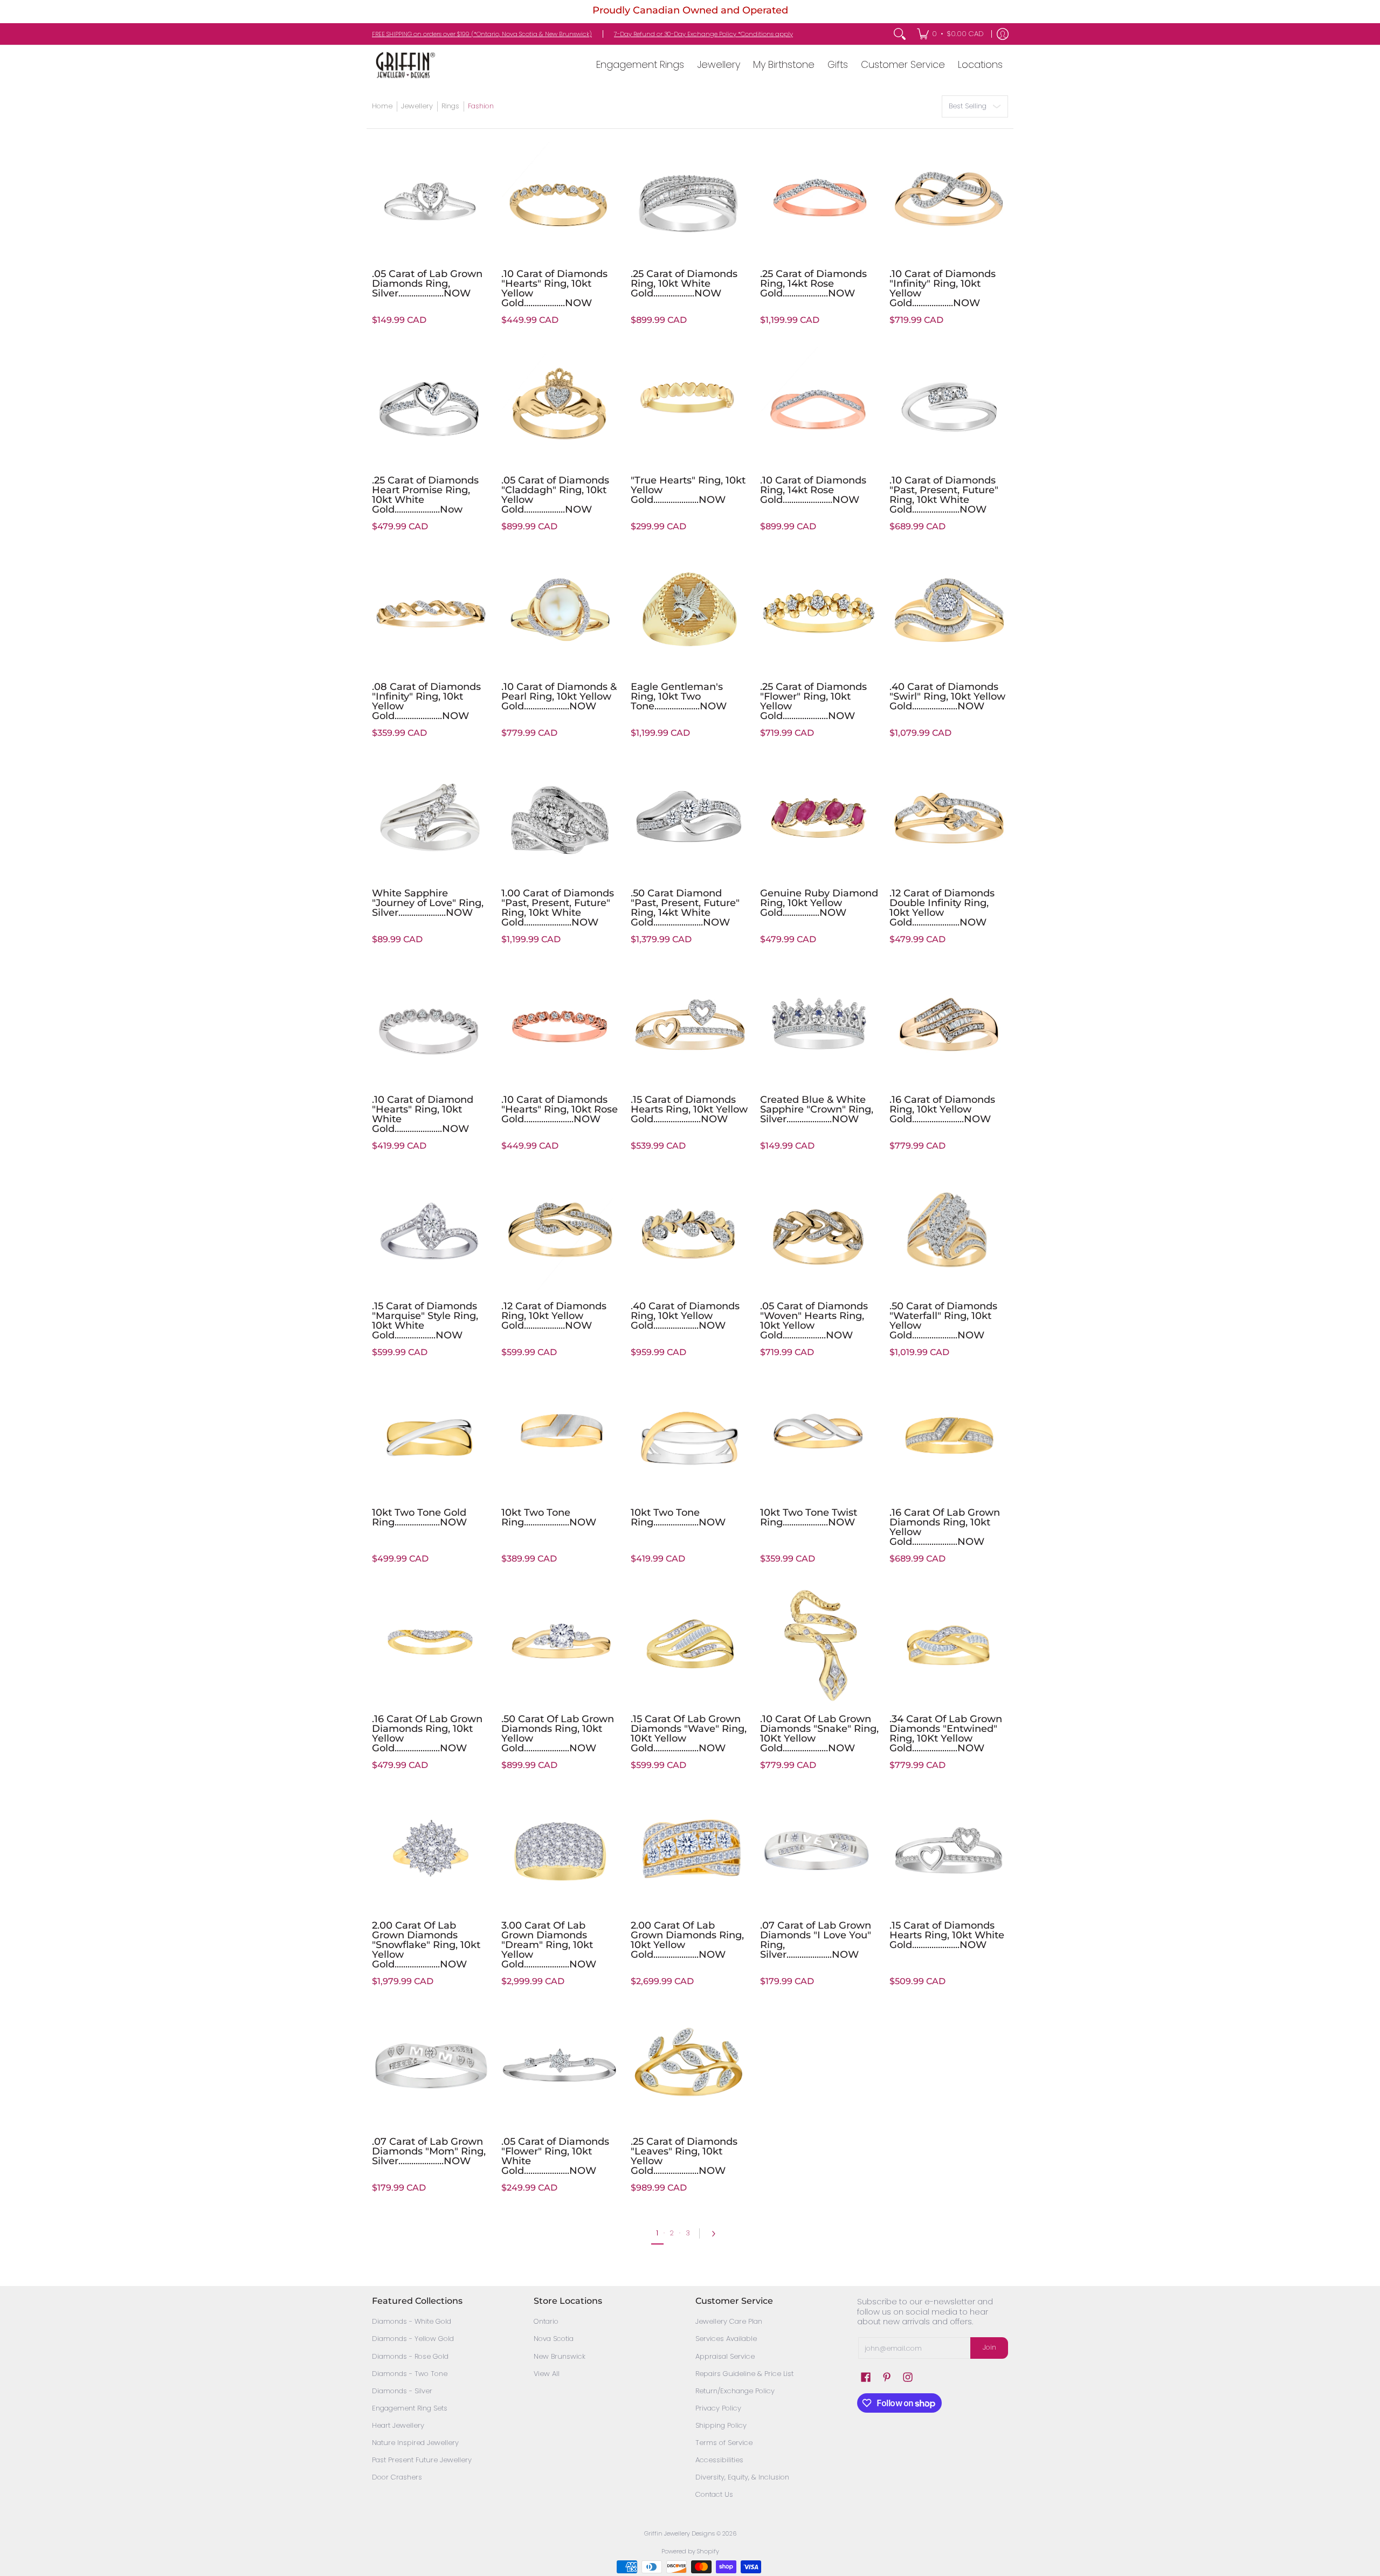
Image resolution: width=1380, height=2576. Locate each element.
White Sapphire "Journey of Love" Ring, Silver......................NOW (428, 903)
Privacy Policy (718, 2408)
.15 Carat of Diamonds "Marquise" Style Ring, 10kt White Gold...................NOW (425, 1321)
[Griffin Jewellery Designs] (404, 65)
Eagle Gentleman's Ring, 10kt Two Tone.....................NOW (679, 696)
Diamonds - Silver (402, 2391)
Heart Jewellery (398, 2425)
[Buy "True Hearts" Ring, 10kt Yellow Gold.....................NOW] (690, 405)
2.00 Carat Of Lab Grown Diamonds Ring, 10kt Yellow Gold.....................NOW (687, 1940)
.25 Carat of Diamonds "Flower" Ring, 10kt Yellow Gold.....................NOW (813, 701)
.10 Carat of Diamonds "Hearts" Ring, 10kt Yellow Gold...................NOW (554, 288)
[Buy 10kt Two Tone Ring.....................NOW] (561, 1438)
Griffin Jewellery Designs (679, 2533)
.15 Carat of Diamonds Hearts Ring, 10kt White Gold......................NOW (947, 1935)
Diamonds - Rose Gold (410, 2356)
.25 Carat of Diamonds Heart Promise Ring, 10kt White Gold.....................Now (425, 495)
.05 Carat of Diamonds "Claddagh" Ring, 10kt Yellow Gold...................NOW (555, 495)
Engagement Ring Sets (410, 2408)
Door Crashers (397, 2477)
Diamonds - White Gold (412, 2321)
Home (382, 106)
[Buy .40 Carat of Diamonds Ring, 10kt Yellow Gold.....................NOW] (690, 1231)
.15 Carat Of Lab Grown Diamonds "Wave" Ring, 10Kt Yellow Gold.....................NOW (689, 1734)
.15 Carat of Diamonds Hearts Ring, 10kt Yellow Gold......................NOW (689, 1109)
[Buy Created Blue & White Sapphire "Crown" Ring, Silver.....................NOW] (819, 1025)
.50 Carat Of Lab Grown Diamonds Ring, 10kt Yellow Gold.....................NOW (558, 1734)
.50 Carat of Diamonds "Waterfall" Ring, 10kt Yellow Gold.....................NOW (943, 1321)
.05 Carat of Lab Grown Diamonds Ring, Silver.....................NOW (427, 284)
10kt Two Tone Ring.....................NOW (549, 1517)
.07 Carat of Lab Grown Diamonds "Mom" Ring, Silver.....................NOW (429, 2151)
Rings (450, 106)
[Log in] (1003, 34)
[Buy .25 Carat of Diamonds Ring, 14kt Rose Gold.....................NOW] (819, 199)
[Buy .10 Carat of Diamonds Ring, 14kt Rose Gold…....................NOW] (819, 405)
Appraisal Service (725, 2356)
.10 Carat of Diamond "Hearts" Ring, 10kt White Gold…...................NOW (423, 1114)
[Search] (900, 34)
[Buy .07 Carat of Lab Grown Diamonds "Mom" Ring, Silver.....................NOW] (431, 2067)
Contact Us (714, 2494)
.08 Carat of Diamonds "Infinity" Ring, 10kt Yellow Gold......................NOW (426, 701)
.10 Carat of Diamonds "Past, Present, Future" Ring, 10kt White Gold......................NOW (944, 495)
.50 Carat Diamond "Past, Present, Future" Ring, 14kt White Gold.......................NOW (685, 908)
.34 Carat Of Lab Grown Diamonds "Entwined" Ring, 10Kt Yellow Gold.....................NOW (946, 1734)
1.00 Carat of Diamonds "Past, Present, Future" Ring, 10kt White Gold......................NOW (558, 908)
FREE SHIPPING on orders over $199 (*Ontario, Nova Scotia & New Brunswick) (482, 34)
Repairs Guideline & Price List (744, 2374)
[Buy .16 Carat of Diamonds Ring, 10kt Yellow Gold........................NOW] (949, 1025)
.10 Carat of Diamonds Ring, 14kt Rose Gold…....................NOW (813, 490)
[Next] (716, 2234)
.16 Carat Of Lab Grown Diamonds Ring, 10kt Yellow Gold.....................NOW (945, 1527)
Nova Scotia (554, 2339)
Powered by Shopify (690, 2551)
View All (547, 2374)
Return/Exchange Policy (735, 2391)
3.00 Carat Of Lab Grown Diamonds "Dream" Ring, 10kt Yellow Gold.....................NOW (549, 1945)
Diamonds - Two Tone (410, 2374)
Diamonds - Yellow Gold (413, 2339)
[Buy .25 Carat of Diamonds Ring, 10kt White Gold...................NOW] (690, 199)
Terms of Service (724, 2443)
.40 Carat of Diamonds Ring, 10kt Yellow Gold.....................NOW (685, 1316)
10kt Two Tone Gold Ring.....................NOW (419, 1517)
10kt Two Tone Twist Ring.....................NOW (809, 1517)
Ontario (546, 2321)
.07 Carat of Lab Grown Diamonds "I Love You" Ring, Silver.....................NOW (816, 1940)
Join (989, 2347)
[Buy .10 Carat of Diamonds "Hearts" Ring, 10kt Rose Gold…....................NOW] (561, 1025)
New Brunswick (560, 2356)
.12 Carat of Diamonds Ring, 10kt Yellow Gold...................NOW (554, 1316)
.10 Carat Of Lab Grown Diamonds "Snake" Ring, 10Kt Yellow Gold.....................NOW (819, 1734)
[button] (866, 2377)
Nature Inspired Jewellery (415, 2443)
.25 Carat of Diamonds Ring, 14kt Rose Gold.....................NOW (813, 284)
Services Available (726, 2339)
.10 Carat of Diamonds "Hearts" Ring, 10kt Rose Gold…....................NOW (560, 1109)
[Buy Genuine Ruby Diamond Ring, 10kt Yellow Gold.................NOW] (819, 818)
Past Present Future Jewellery (422, 2460)
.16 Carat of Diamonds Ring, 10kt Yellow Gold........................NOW (942, 1109)
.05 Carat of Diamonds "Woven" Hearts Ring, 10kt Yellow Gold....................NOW (814, 1321)
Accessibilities (719, 2460)
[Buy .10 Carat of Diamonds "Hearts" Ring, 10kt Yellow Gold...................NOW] (561, 199)
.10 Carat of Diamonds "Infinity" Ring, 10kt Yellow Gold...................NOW (943, 288)
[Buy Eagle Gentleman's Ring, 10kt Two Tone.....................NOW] (690, 612)
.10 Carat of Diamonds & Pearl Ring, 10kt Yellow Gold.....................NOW (559, 696)
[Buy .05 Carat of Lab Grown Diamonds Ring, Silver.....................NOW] (431, 199)
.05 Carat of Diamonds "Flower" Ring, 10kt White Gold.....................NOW (555, 2156)
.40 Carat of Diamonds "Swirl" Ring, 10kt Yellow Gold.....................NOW (947, 696)
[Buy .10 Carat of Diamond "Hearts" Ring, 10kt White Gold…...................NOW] (431, 1025)
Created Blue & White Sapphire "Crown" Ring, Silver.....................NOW (817, 1109)
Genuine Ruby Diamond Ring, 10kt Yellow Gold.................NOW (819, 903)
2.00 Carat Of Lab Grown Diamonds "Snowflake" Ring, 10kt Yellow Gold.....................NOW (426, 1945)
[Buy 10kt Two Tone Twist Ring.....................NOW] (819, 1438)
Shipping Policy (721, 2425)
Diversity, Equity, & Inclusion (742, 2477)
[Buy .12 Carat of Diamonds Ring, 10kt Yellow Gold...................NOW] (561, 1231)
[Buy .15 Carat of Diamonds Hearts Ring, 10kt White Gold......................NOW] (949, 1850)
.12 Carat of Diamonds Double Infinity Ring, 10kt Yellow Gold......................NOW (942, 908)
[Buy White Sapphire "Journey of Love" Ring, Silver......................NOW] (431, 818)
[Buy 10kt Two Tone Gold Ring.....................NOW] (431, 1438)
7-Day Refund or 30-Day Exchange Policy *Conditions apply (703, 34)
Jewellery (417, 106)
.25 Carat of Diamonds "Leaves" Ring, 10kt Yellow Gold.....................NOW (684, 2156)
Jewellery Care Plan (729, 2321)
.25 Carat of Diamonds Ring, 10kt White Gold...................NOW (684, 284)
